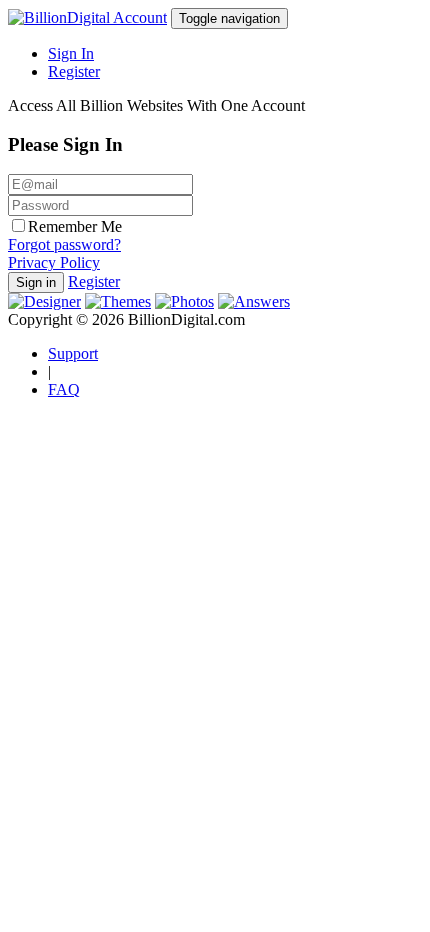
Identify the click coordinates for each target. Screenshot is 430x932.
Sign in (36, 282)
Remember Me (75, 226)
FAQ (64, 389)
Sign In (71, 53)
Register (74, 71)
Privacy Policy (54, 262)
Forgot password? (64, 244)
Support (73, 353)
